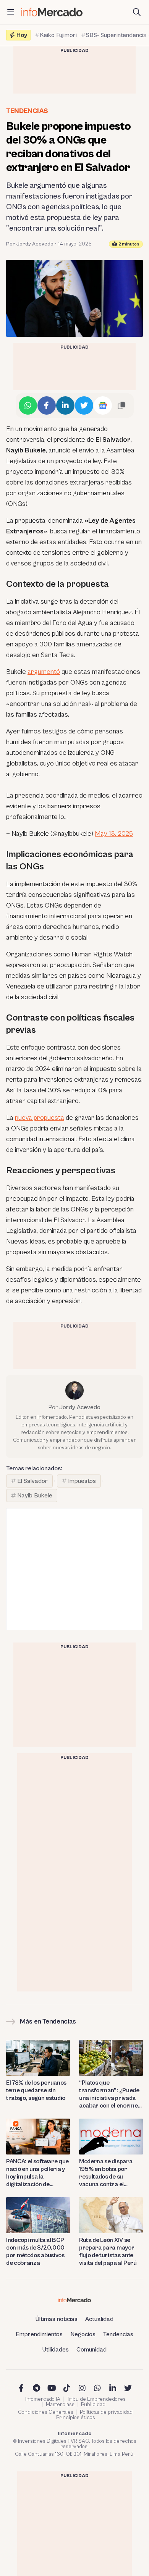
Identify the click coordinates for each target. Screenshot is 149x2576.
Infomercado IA (43, 2399)
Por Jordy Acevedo (30, 244)
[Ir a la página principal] (52, 12)
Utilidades (56, 2350)
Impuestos (82, 1481)
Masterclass (60, 2405)
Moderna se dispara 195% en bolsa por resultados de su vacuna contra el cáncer (106, 2173)
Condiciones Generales (46, 2412)
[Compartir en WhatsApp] (28, 405)
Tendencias (27, 111)
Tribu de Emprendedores (96, 2399)
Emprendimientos (39, 2334)
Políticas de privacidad (106, 2412)
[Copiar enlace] (121, 405)
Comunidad (92, 2350)
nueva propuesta (40, 1118)
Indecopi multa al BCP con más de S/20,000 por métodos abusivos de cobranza (35, 2251)
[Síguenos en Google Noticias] (103, 405)
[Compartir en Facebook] (47, 405)
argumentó (44, 672)
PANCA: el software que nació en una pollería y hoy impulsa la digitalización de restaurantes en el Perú (38, 2173)
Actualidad (99, 2319)
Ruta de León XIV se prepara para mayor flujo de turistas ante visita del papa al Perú (108, 2251)
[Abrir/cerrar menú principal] (11, 12)
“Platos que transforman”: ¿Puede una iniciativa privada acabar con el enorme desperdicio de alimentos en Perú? (109, 2094)
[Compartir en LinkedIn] (65, 405)
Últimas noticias (57, 2319)
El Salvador (32, 1481)
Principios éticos (76, 2418)
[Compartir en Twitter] (84, 405)
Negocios (83, 2334)
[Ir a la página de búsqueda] (137, 12)
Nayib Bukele (35, 1496)
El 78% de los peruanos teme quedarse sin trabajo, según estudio (36, 2090)
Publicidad (93, 2405)
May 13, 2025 (114, 834)
